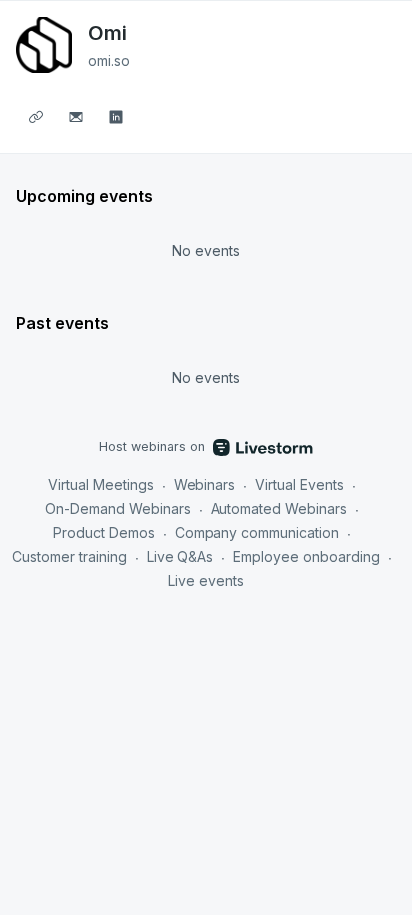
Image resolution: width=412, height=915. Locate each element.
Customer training (69, 556)
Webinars (205, 484)
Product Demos (104, 532)
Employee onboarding (306, 556)
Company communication (257, 532)
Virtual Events (299, 484)
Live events (206, 580)
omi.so (109, 60)
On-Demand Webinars (118, 508)
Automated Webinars (279, 508)
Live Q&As (180, 556)
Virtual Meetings (101, 484)
